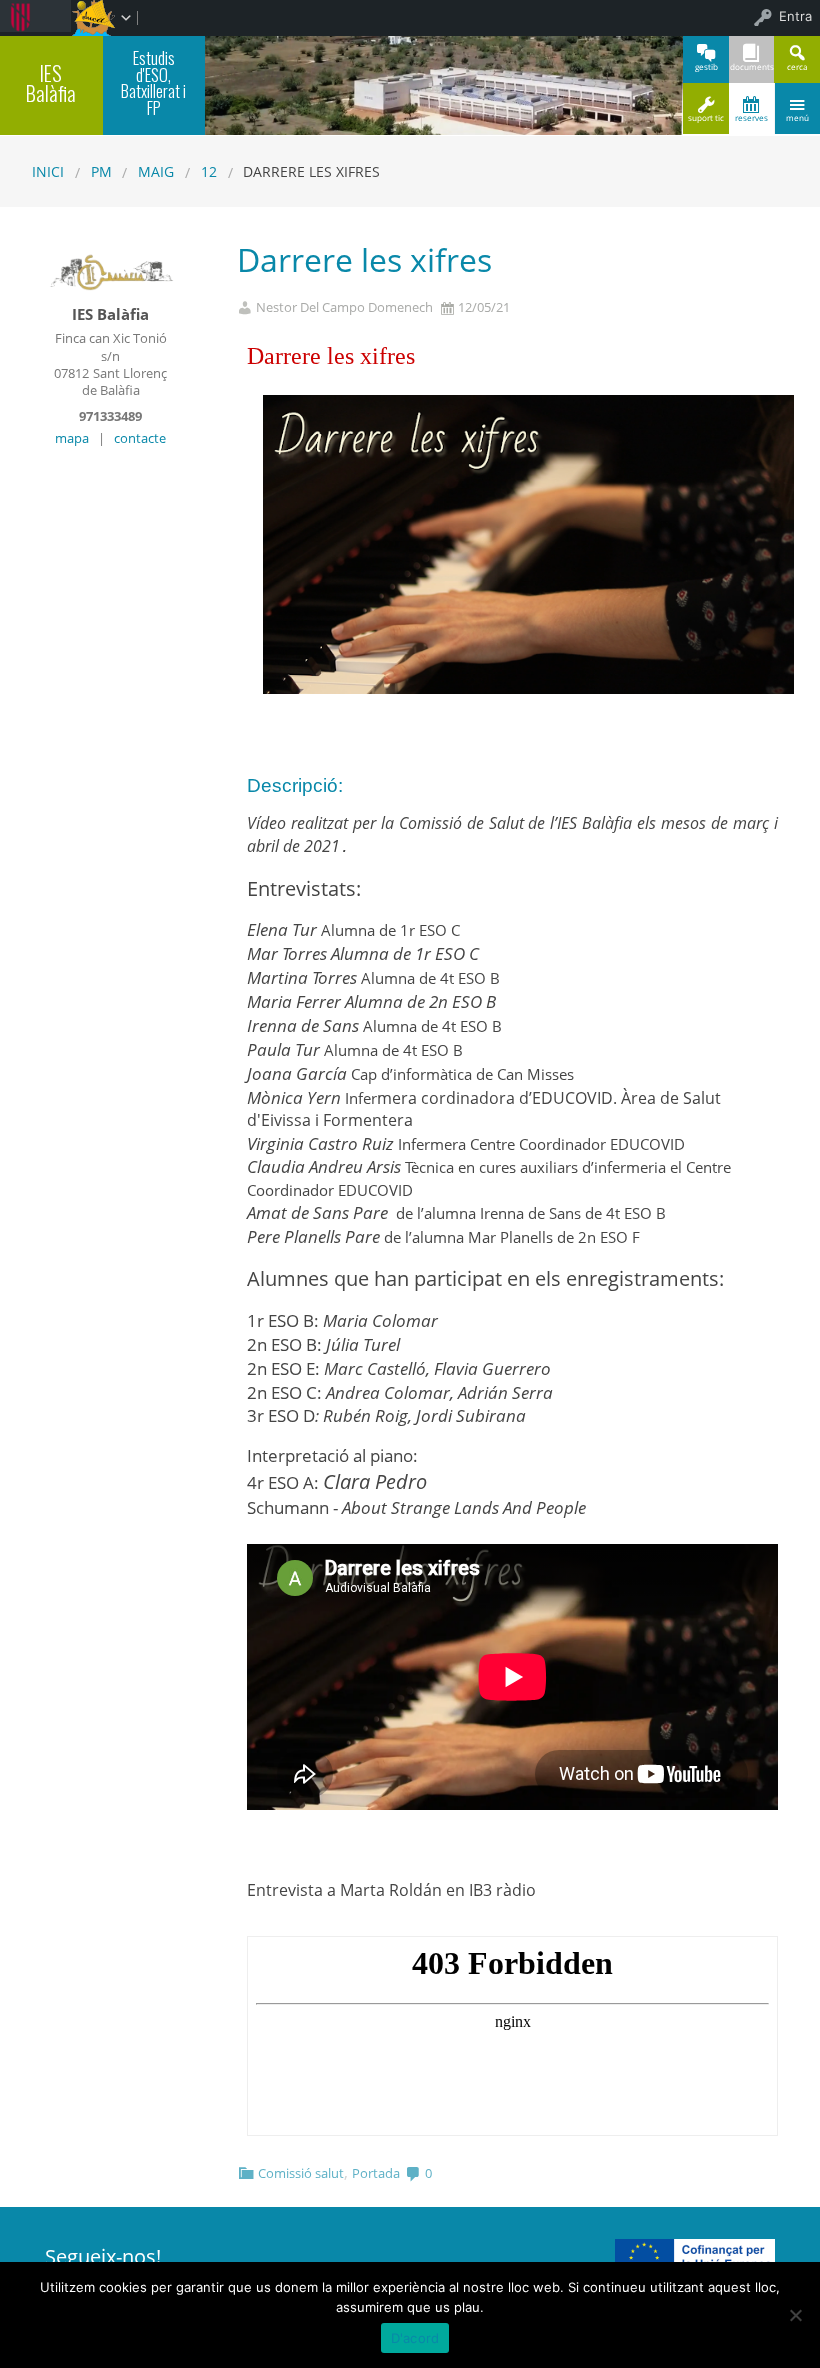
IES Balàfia (51, 83)
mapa (72, 438)
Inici (48, 171)
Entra (795, 16)
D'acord (415, 2338)
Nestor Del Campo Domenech (344, 307)
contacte (140, 438)
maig (156, 171)
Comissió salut (301, 2173)
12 (209, 171)
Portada (376, 2173)
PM (101, 171)
